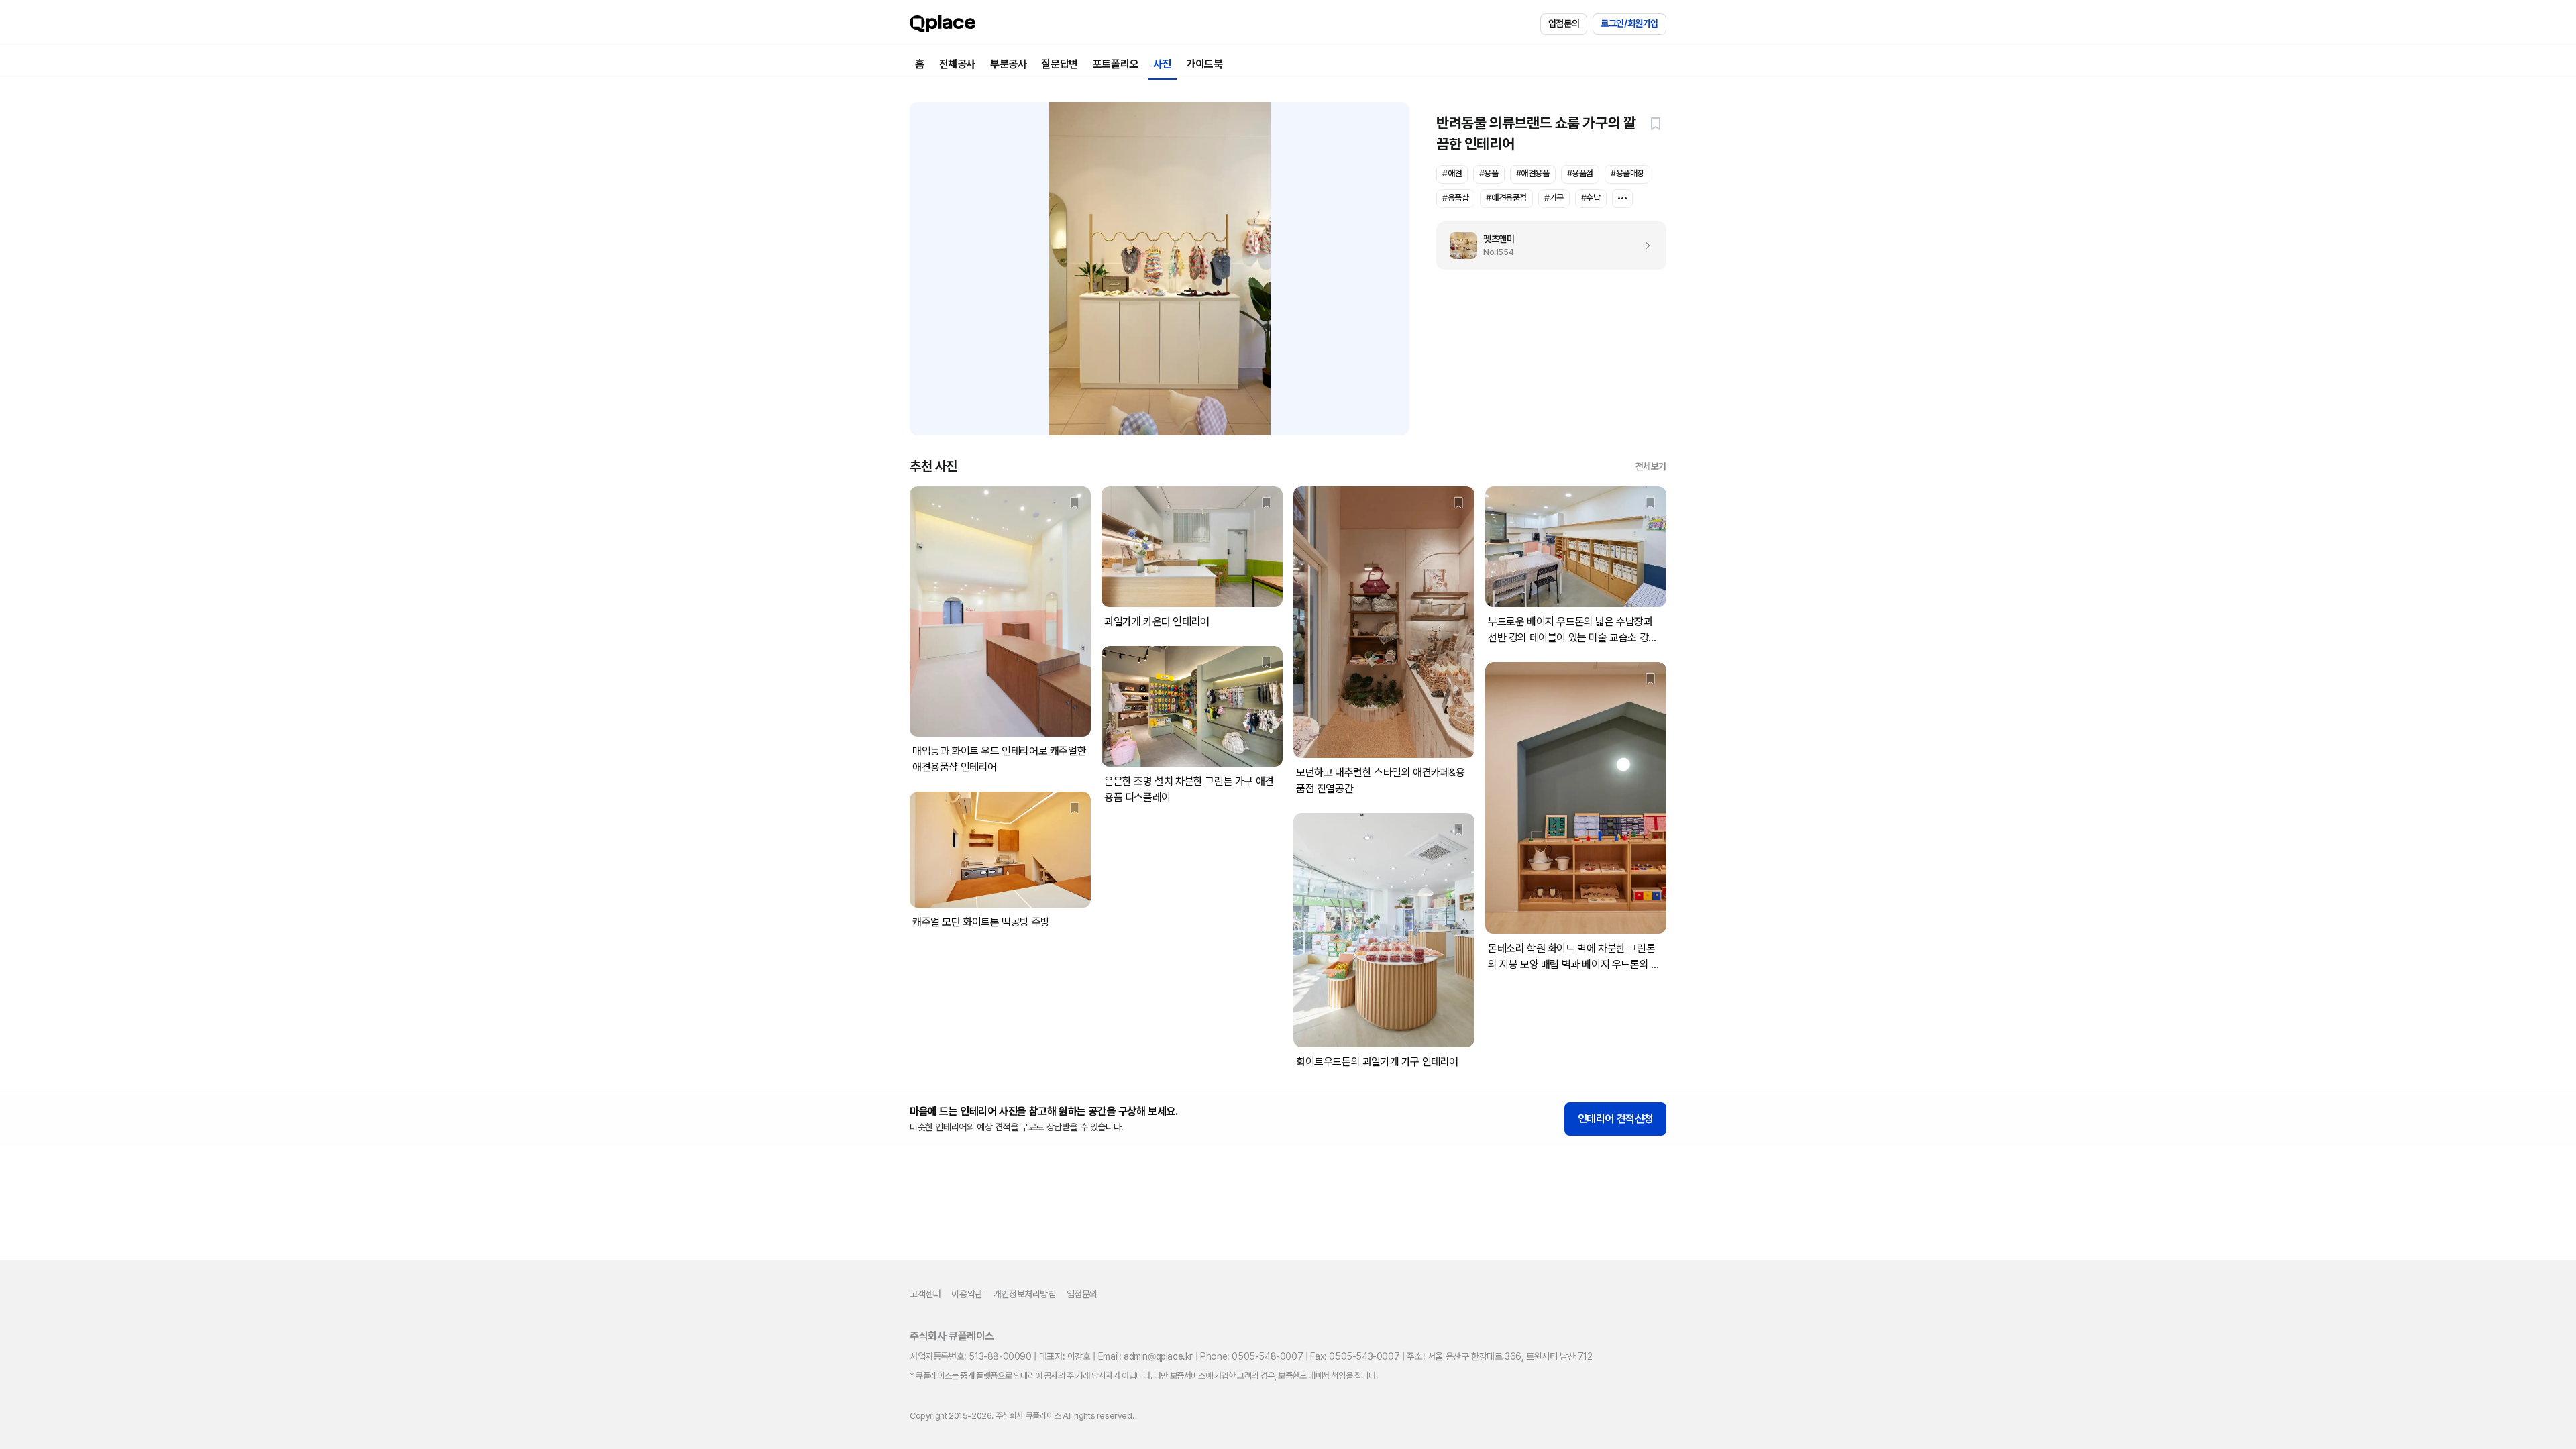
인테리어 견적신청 (1615, 1119)
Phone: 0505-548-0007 (1251, 1356)
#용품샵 (1455, 198)
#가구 (1554, 198)
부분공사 (1008, 64)
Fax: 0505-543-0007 (1355, 1356)
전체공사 (957, 64)
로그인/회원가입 (1629, 23)
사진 (1162, 64)
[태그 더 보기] (1622, 199)
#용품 (1489, 173)
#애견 (1452, 173)
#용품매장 (1627, 173)
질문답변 (1059, 64)
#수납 (1591, 198)
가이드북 (1204, 64)
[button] (1656, 123)
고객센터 (925, 1294)
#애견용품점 (1506, 198)
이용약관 (967, 1294)
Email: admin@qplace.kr (1145, 1356)
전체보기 (1651, 466)
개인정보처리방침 (1025, 1294)
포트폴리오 (1116, 64)
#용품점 (1580, 173)
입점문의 (1564, 23)
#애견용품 (1533, 173)
